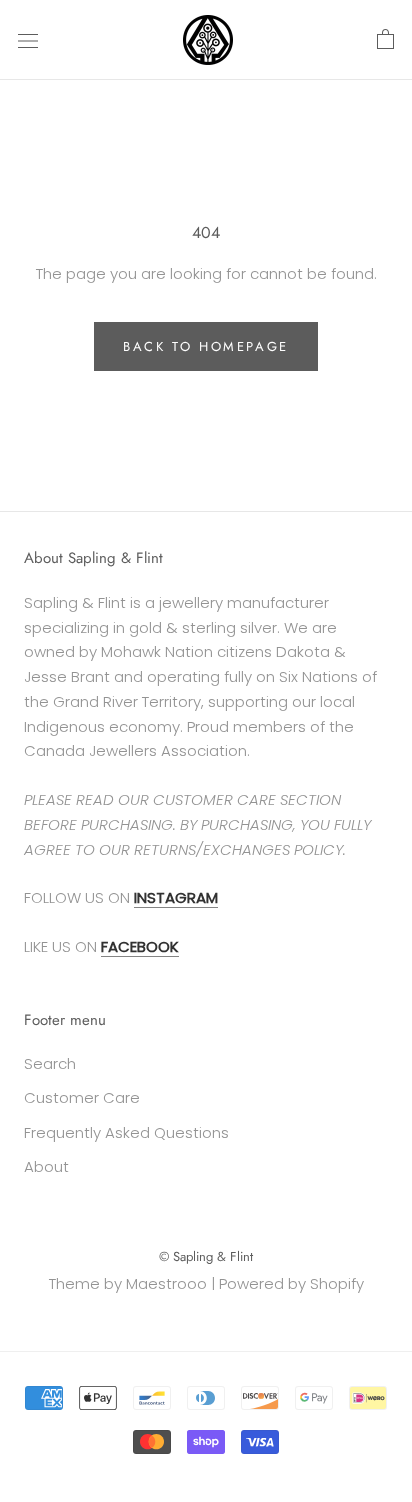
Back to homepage (206, 346)
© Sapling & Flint (206, 1256)
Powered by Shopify (291, 1283)
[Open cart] (385, 40)
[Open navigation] (28, 40)
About (46, 1166)
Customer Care (82, 1097)
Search (50, 1063)
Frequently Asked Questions (126, 1132)
